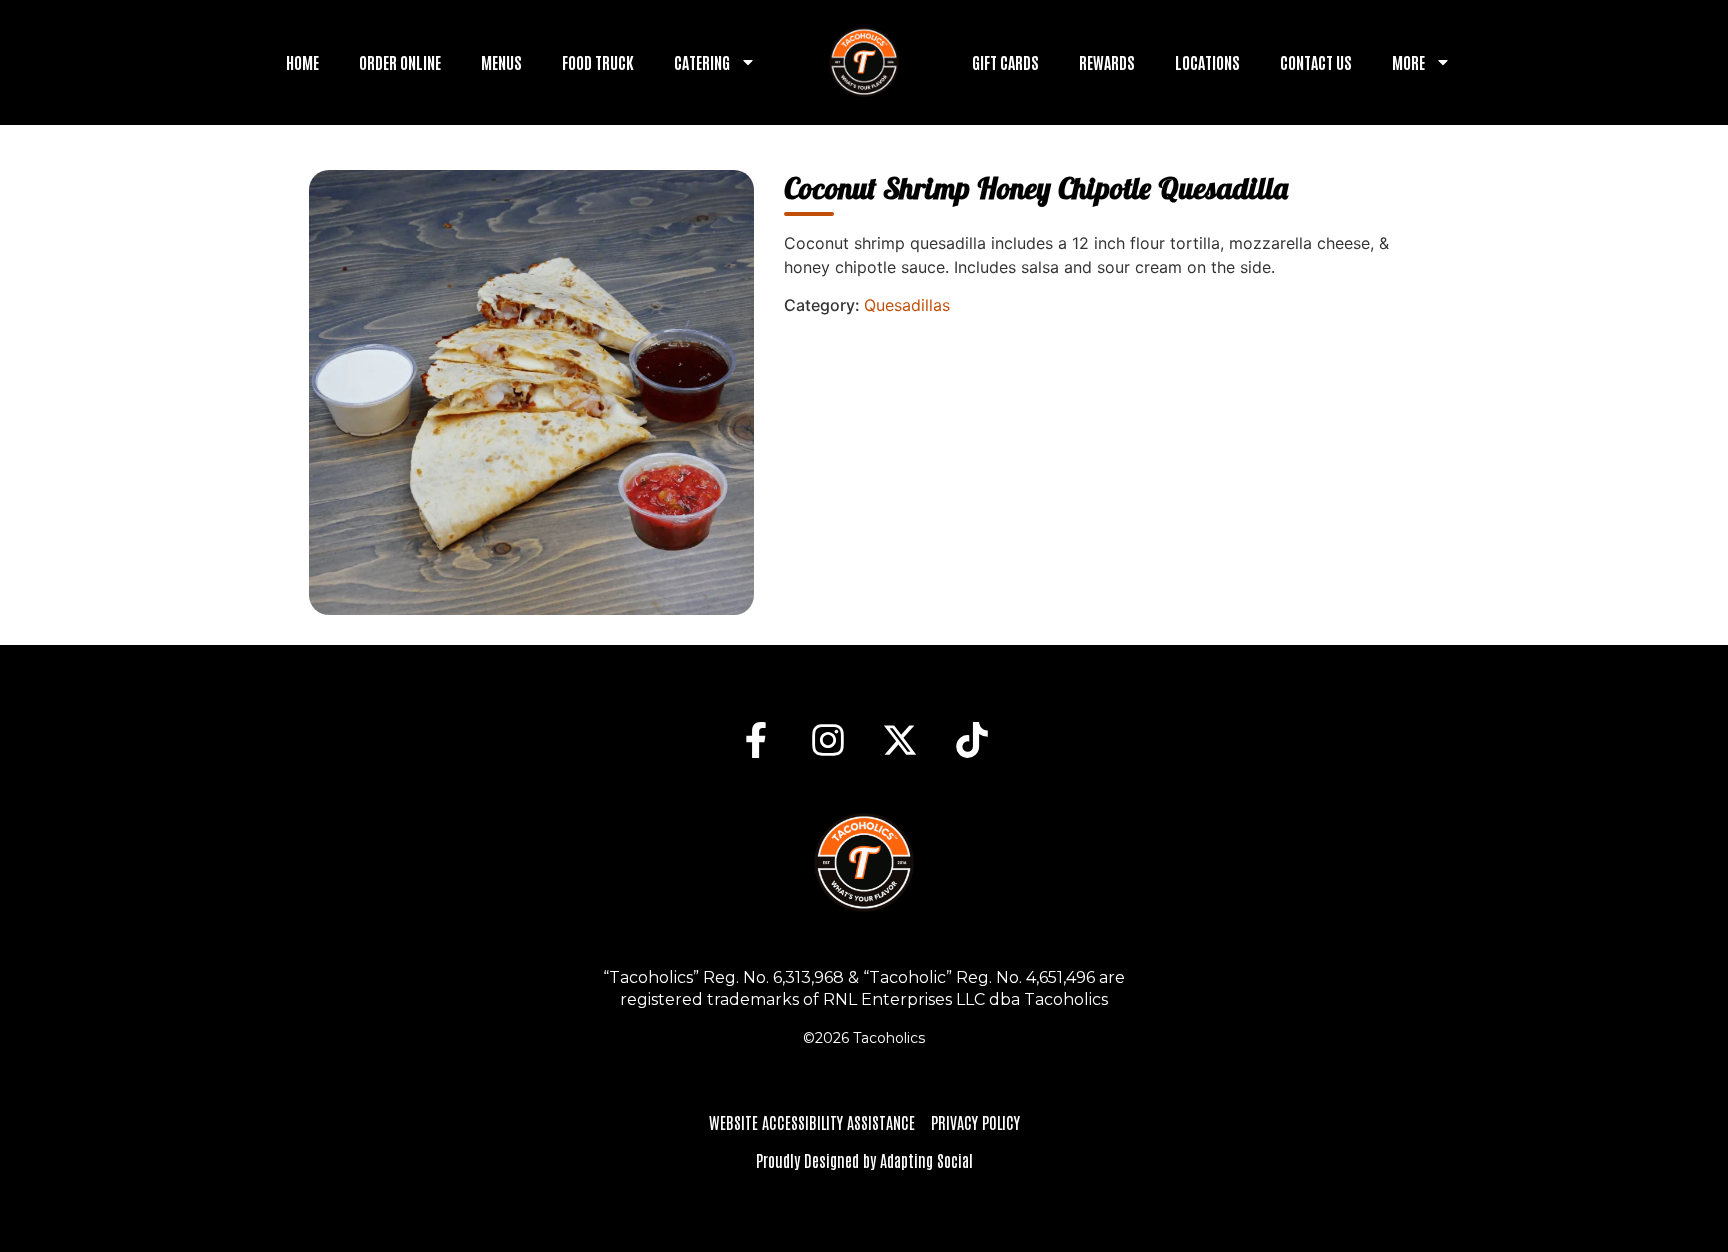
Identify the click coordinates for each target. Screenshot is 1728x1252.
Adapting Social (926, 1160)
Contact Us (1316, 62)
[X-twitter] (900, 740)
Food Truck (598, 62)
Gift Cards (1005, 62)
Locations (1207, 62)
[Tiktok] (972, 740)
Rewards (1107, 62)
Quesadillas (907, 305)
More (1408, 62)
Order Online (400, 62)
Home (302, 62)
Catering (702, 62)
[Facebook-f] (756, 740)
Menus (501, 62)
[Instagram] (828, 740)
